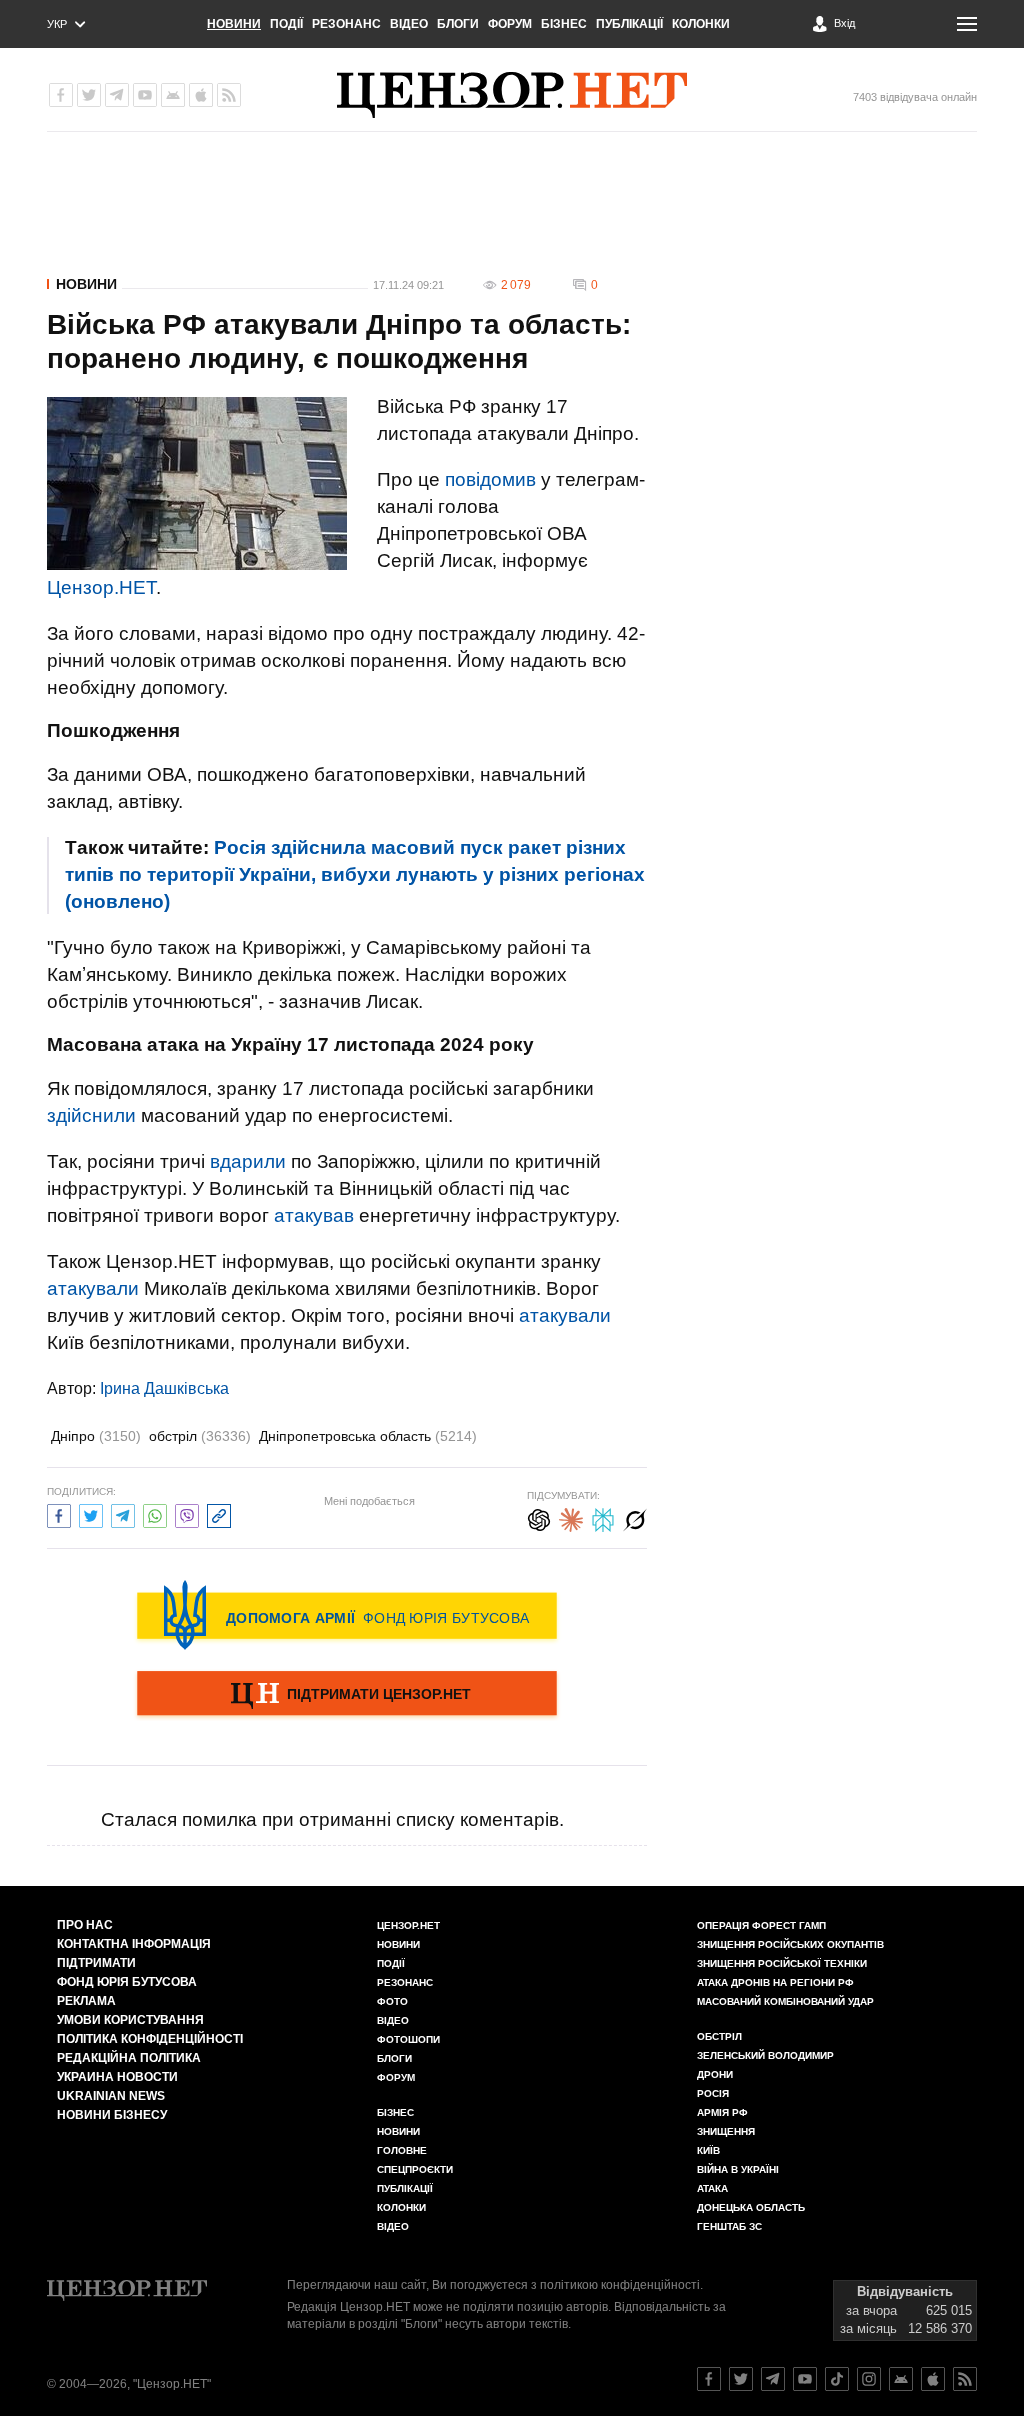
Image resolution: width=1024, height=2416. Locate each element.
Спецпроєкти (415, 2169)
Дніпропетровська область (368, 1436)
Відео (409, 24)
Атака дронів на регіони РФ (775, 1982)
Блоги (458, 24)
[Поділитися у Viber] (187, 1513)
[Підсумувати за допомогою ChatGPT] (539, 1517)
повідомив (490, 479)
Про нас (85, 1925)
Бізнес (564, 24)
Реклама (86, 2001)
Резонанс (346, 24)
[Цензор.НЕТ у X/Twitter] (89, 95)
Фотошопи (408, 2039)
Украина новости (117, 2077)
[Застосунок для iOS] (201, 95)
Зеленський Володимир (765, 2055)
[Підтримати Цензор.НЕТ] (347, 1695)
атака (712, 2188)
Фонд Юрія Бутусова (127, 1982)
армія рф (722, 2112)
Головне (402, 2150)
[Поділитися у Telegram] (123, 1513)
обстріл (200, 1436)
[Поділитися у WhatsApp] (155, 1513)
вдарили (248, 1161)
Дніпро (96, 1436)
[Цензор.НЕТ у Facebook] (61, 95)
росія (713, 2093)
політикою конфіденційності (620, 2285)
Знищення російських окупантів (790, 1944)
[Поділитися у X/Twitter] (91, 1513)
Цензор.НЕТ (101, 587)
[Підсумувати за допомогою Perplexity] (603, 1517)
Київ (708, 2150)
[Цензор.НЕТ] (512, 95)
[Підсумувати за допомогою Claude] (571, 1517)
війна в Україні (738, 2169)
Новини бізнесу (112, 2115)
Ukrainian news (111, 2096)
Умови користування (130, 2020)
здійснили (91, 1115)
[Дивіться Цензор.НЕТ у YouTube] (805, 2379)
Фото (392, 2001)
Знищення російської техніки (782, 1963)
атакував (314, 1215)
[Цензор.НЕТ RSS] (229, 95)
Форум (510, 24)
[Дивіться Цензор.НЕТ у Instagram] (869, 2379)
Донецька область (751, 2207)
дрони (715, 2074)
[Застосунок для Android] (173, 95)
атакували (93, 1288)
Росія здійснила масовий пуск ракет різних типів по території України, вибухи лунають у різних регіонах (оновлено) (355, 874)
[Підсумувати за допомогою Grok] (635, 1517)
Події (286, 24)
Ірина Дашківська (164, 1388)
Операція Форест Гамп (761, 1925)
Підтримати (96, 1963)
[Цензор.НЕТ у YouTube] (145, 95)
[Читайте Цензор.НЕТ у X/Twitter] (741, 2379)
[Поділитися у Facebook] (59, 1513)
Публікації (629, 24)
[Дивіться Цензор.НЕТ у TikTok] (837, 2379)
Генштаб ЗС (729, 2226)
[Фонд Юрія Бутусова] (347, 1615)
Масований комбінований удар (785, 2001)
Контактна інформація (134, 1944)
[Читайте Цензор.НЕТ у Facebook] (709, 2379)
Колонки (701, 24)
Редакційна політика (129, 2058)
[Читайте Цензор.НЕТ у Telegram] (773, 2379)
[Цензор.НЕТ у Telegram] (117, 95)
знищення (726, 2131)
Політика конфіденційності (150, 2039)
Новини (234, 24)
